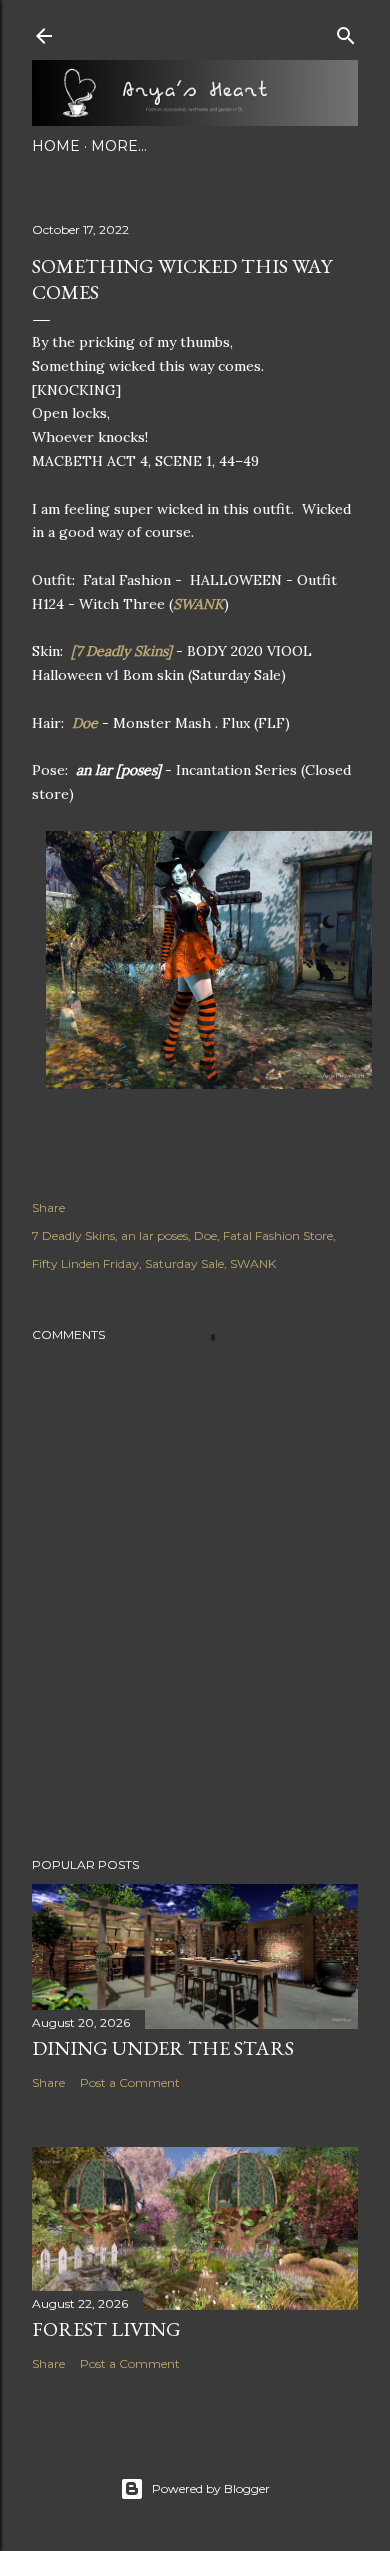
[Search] (346, 31)
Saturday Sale (184, 1263)
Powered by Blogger (211, 2488)
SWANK (198, 604)
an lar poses (154, 1235)
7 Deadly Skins (73, 1235)
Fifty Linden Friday (85, 1263)
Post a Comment (130, 2082)
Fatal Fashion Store (278, 1235)
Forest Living (106, 2329)
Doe (87, 723)
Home (56, 146)
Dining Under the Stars (163, 2048)
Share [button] (48, 1207)
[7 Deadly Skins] (121, 651)
